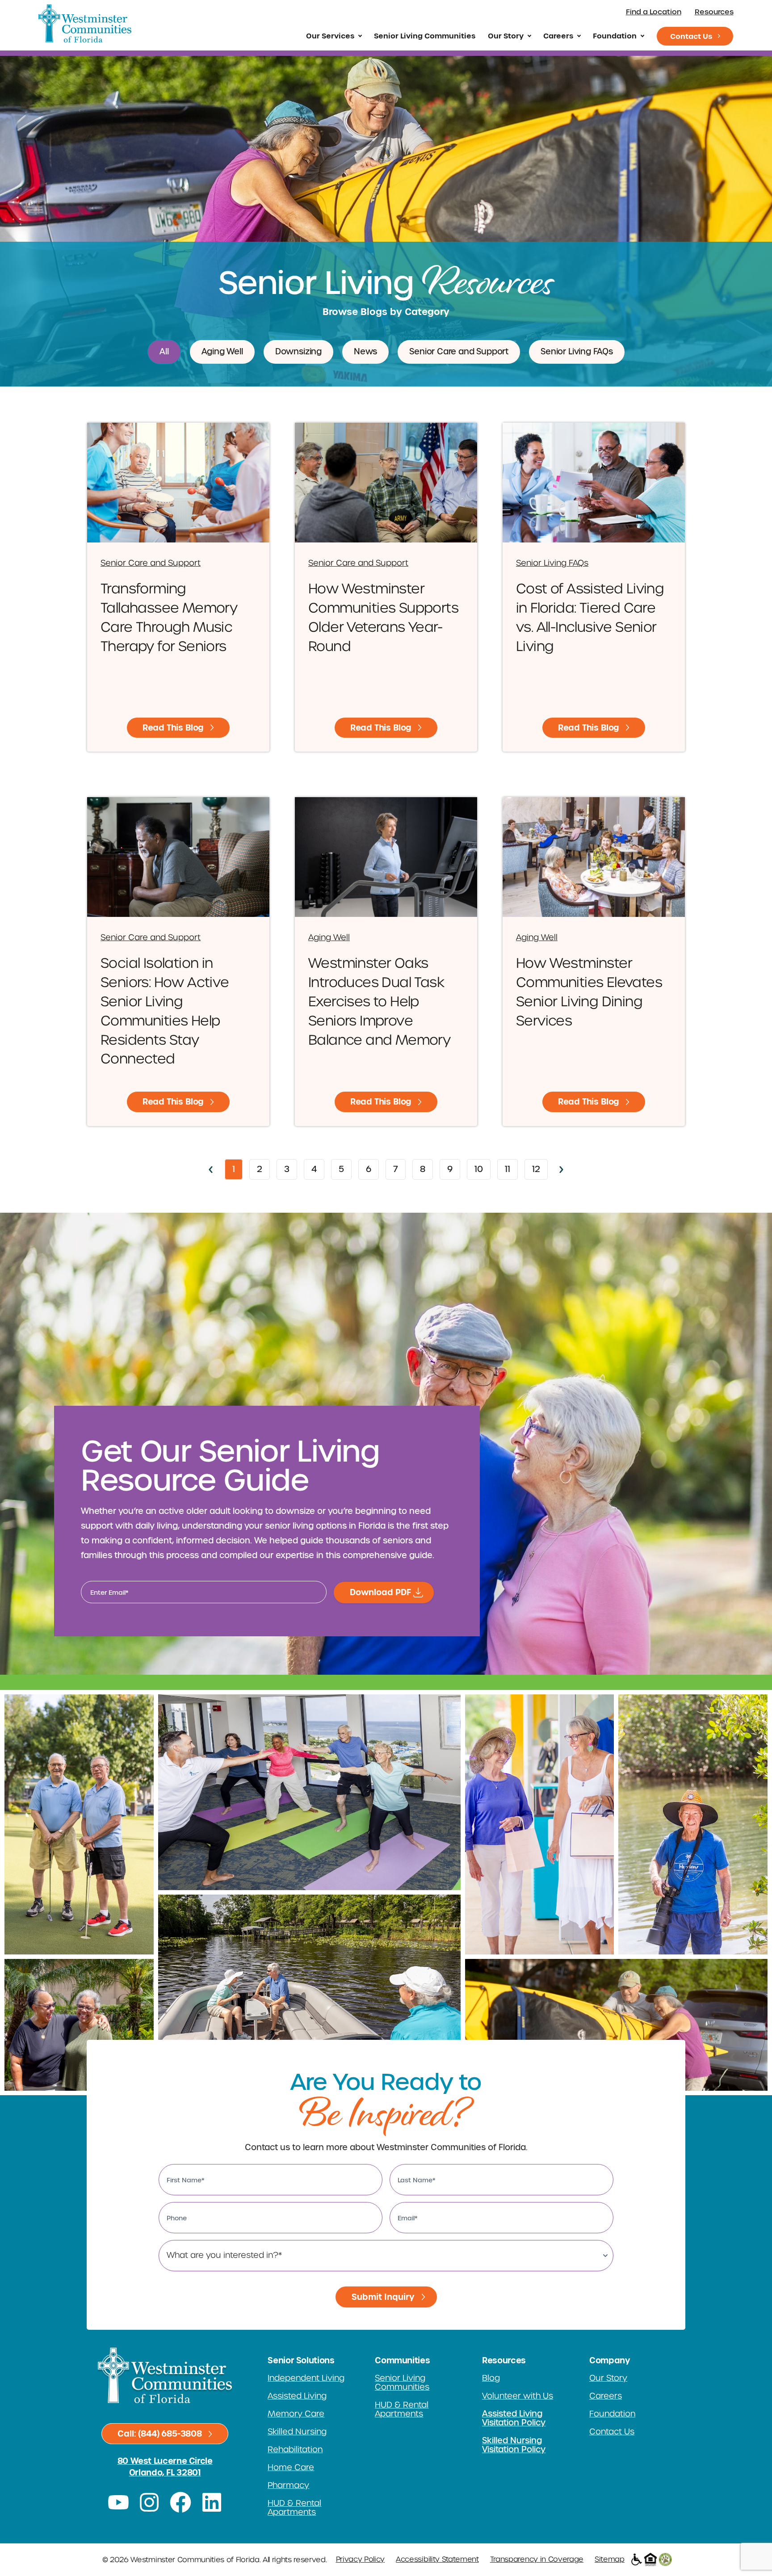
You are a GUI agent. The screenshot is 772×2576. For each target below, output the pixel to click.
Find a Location (654, 12)
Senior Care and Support (459, 352)
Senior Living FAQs (577, 352)
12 (540, 1167)
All (164, 352)
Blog (491, 2378)
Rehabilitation (295, 2450)
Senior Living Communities (425, 36)
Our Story (506, 36)
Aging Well (222, 352)
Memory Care (296, 2414)
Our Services (330, 36)
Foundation (615, 36)
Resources (714, 12)
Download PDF (380, 1592)
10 (482, 1167)
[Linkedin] (212, 2502)
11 (511, 1167)
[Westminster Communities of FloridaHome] (85, 23)
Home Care (291, 2467)
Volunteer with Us (518, 2396)
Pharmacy (288, 2485)
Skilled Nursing (297, 2432)
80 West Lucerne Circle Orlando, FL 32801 (165, 2467)
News (365, 352)
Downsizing (298, 352)
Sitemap (610, 2559)
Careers (558, 36)
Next (562, 1170)
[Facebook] (180, 2502)
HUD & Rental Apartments (294, 2508)
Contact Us (691, 36)
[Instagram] (150, 2502)
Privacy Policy (361, 2559)
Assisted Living (297, 2396)
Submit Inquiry (383, 2297)
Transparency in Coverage (537, 2559)
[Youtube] (118, 2502)
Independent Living (306, 2378)
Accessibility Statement (437, 2559)
